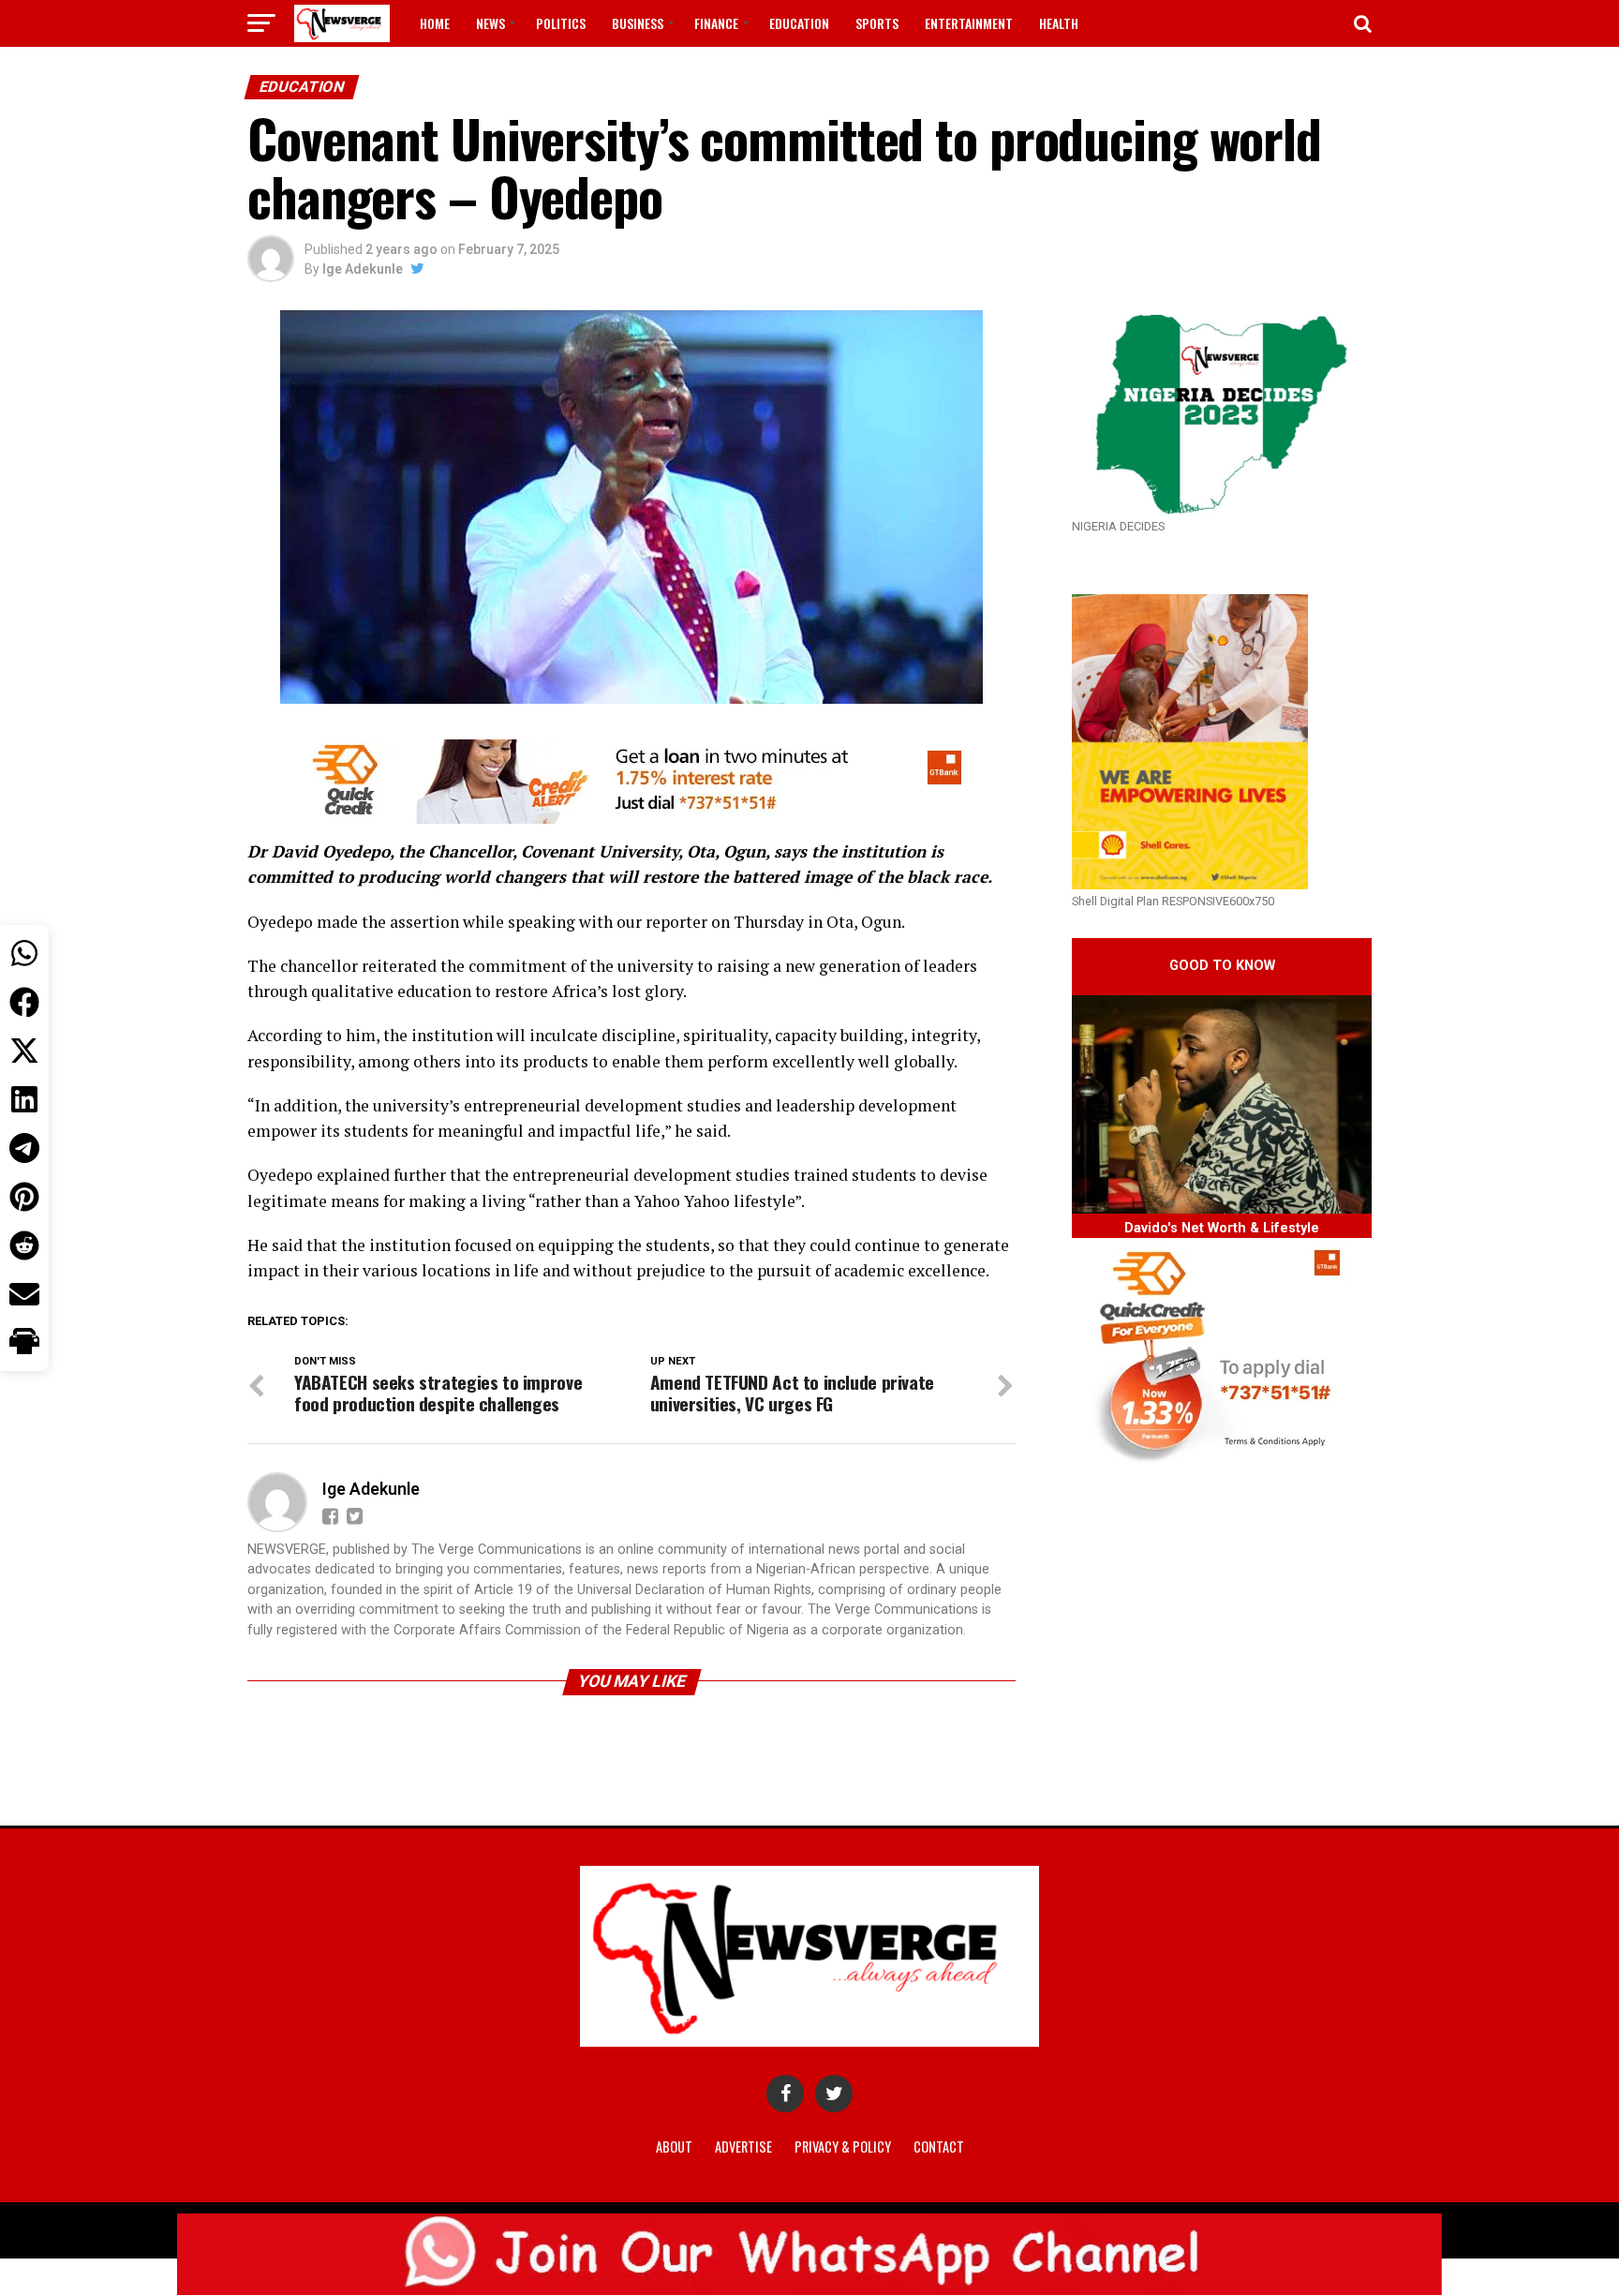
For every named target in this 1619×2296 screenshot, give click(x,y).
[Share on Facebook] (24, 1002)
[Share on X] (24, 1051)
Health (1059, 23)
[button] (24, 1343)
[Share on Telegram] (24, 1148)
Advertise (743, 2147)
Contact (939, 2147)
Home (435, 23)
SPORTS (877, 23)
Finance (716, 23)
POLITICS (561, 23)
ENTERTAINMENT (969, 23)
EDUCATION (799, 23)
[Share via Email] (24, 1294)
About (674, 2147)
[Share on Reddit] (24, 1245)
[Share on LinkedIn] (24, 1099)
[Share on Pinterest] (24, 1197)
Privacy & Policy (843, 2147)
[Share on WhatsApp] (24, 953)
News (490, 23)
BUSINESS (638, 23)
